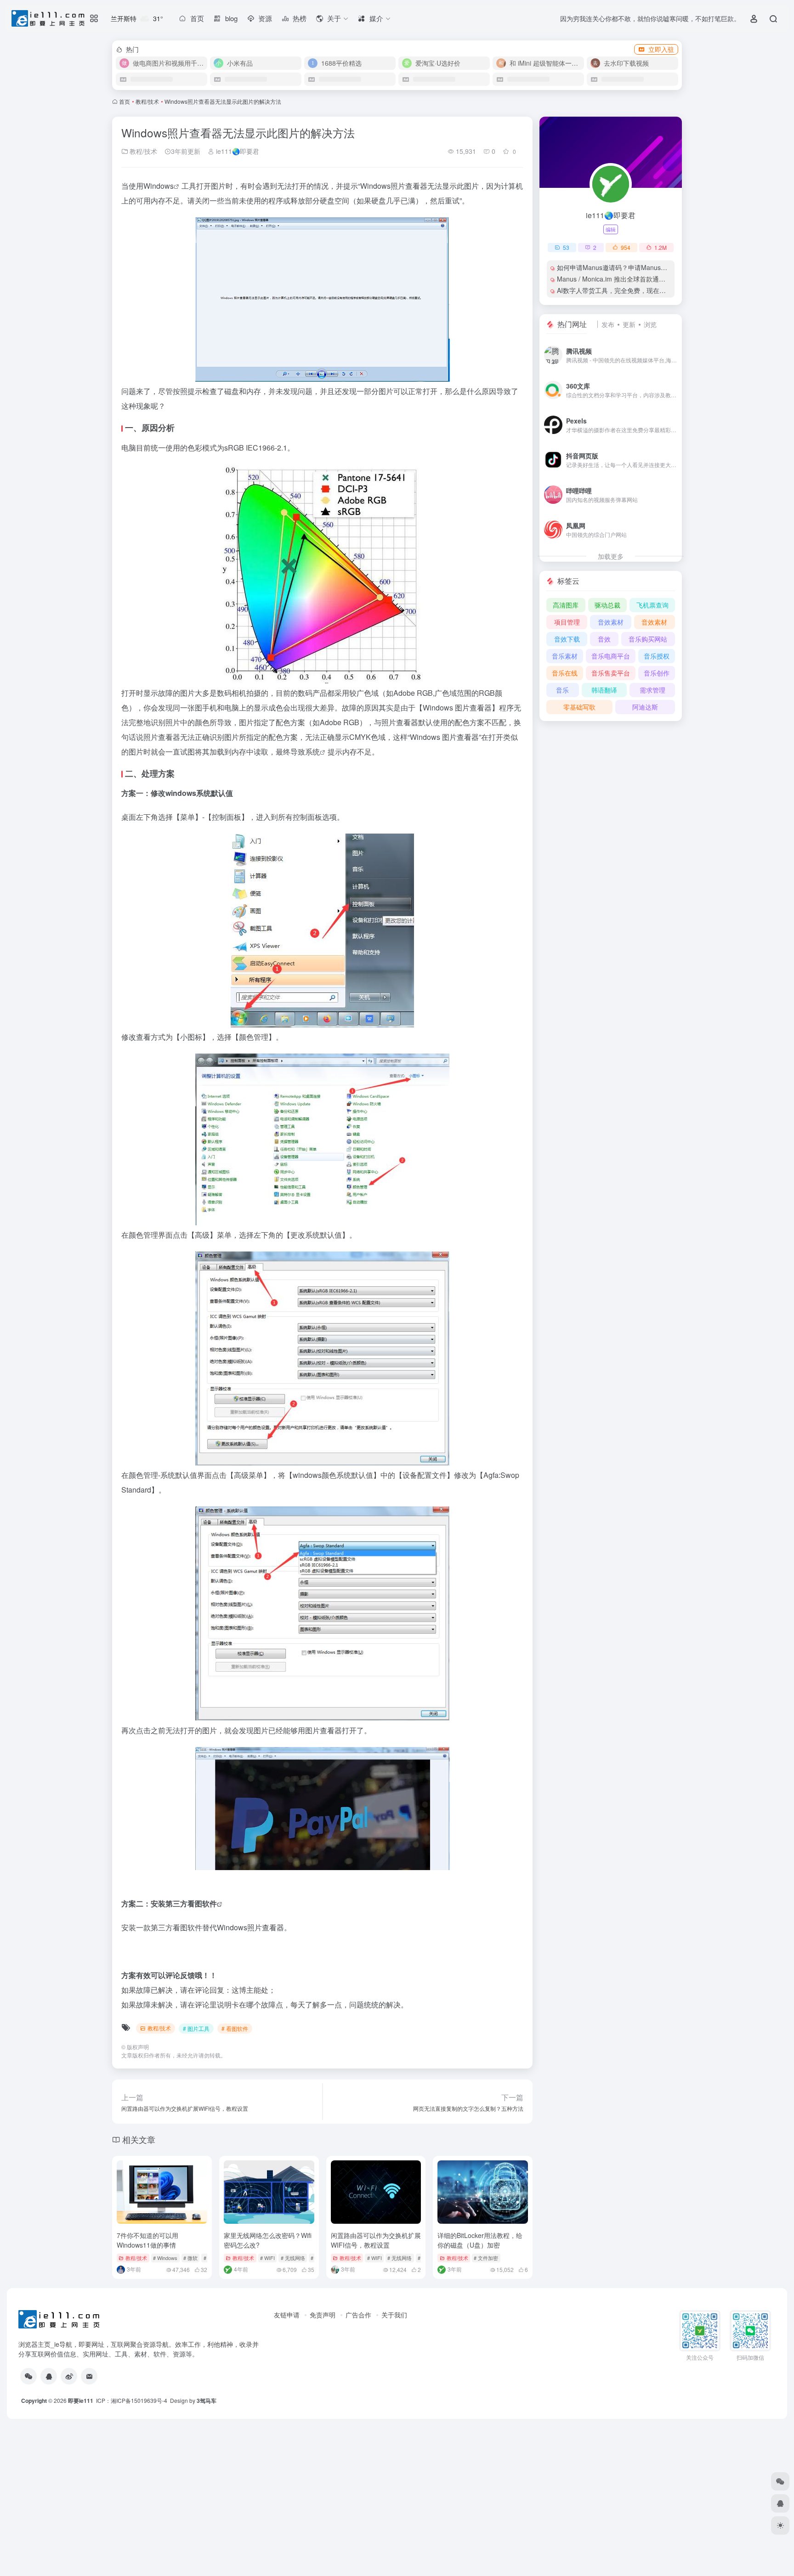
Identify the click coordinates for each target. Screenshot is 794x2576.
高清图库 (566, 605)
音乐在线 (565, 673)
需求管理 (652, 690)
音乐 (562, 690)
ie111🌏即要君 (237, 151)
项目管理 (567, 622)
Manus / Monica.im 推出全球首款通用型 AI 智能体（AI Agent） (648, 279)
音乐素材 (565, 656)
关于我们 (394, 2315)
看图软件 (202, 1903)
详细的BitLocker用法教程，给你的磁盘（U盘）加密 (480, 2240)
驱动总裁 (607, 605)
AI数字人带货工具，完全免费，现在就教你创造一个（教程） (644, 290)
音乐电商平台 (611, 656)
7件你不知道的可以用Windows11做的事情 (147, 2240)
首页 (125, 101)
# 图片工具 (196, 2028)
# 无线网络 (293, 2258)
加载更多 (611, 556)
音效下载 (567, 639)
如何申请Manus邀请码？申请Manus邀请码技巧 (625, 267)
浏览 (650, 324)
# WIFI (267, 2258)
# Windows (165, 2258)
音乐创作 (657, 673)
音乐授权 (657, 656)
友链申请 (287, 2315)
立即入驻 (661, 49)
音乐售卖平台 (611, 673)
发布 (608, 324)
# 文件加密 (486, 2258)
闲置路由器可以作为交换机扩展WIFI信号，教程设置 (376, 2240)
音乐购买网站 (648, 639)
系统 (312, 752)
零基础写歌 (579, 707)
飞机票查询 (652, 605)
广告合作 (358, 2315)
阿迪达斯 (645, 707)
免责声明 (323, 2315)
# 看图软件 (235, 2028)
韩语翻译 (604, 690)
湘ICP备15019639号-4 (139, 2400)
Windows (159, 186)
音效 (604, 639)
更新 (629, 324)
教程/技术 (147, 101)
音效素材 (611, 622)
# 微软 (190, 2258)
